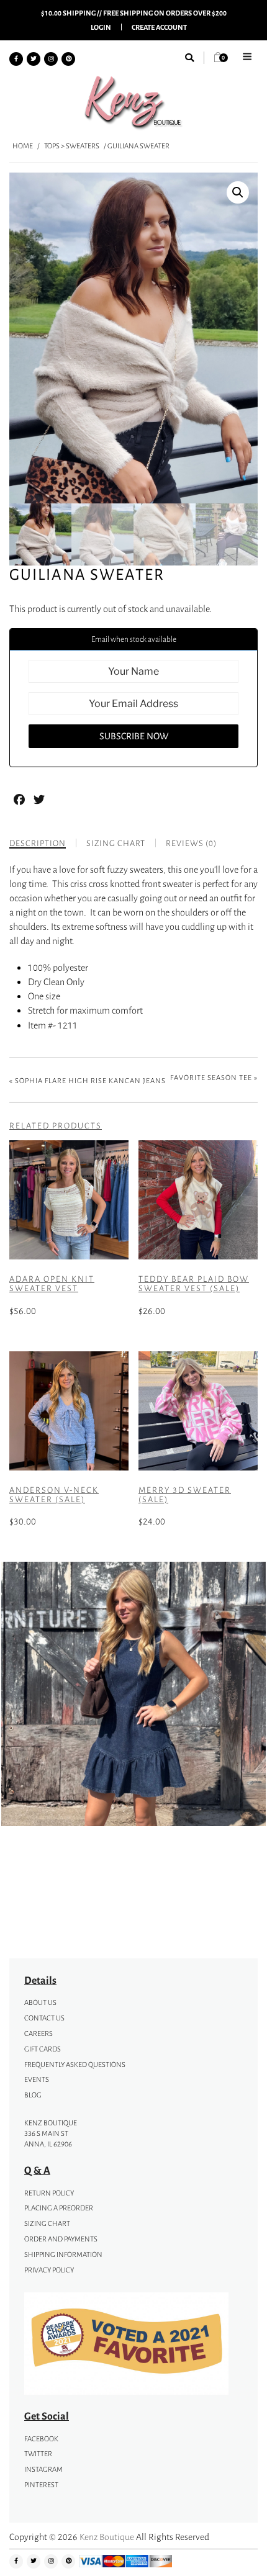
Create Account (159, 27)
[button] (238, 192)
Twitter (38, 2454)
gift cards (43, 2049)
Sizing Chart (47, 2223)
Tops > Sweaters (72, 146)
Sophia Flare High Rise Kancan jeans (90, 1081)
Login (101, 27)
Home (23, 146)
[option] (133, 1696)
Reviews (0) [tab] (191, 843)
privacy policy (49, 2270)
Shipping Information (63, 2254)
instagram (43, 2469)
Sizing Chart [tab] (116, 843)
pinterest (41, 2485)
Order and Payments (61, 2239)
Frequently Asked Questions (75, 2065)
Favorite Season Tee (211, 1078)
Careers (38, 2033)
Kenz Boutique (107, 2537)
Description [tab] (38, 843)
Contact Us (44, 2018)
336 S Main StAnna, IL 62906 (48, 2139)
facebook (41, 2439)
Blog (33, 2095)
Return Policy (49, 2193)
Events (37, 2079)
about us (40, 2002)
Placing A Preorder (59, 2208)
